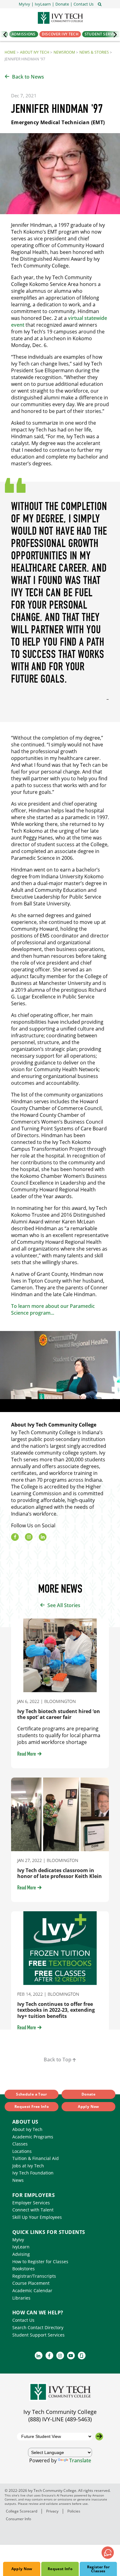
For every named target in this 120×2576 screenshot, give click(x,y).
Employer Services (31, 2203)
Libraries (21, 2298)
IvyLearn (21, 2247)
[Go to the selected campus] (99, 2437)
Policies (74, 2511)
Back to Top (58, 2060)
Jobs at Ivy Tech (28, 2166)
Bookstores (24, 2269)
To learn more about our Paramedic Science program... (53, 1309)
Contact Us (23, 2320)
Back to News (28, 77)
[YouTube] (71, 2356)
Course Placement (31, 2283)
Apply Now (22, 2569)
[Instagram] (29, 1537)
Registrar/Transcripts (34, 2276)
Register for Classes (98, 2569)
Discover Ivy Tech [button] (60, 34)
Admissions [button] (24, 34)
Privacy (52, 2511)
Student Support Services (38, 2335)
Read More (27, 1754)
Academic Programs (33, 2137)
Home (10, 52)
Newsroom (64, 52)
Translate (80, 2460)
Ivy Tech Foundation (33, 2173)
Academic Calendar (32, 2290)
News (18, 2180)
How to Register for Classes (40, 2262)
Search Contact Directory (38, 2327)
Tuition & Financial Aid (36, 2158)
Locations (22, 2151)
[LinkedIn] (43, 1537)
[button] (84, 4)
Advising (21, 2254)
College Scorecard (22, 2511)
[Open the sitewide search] (100, 4)
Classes (20, 2144)
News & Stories (94, 52)
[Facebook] (15, 1537)
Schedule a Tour (31, 2094)
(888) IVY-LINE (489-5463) (60, 2419)
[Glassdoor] (82, 2356)
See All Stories (64, 1605)
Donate (88, 2094)
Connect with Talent (33, 2210)
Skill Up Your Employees (37, 2217)
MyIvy (18, 2240)
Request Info (60, 2569)
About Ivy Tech (35, 52)
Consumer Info (18, 2519)
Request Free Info (32, 2107)
